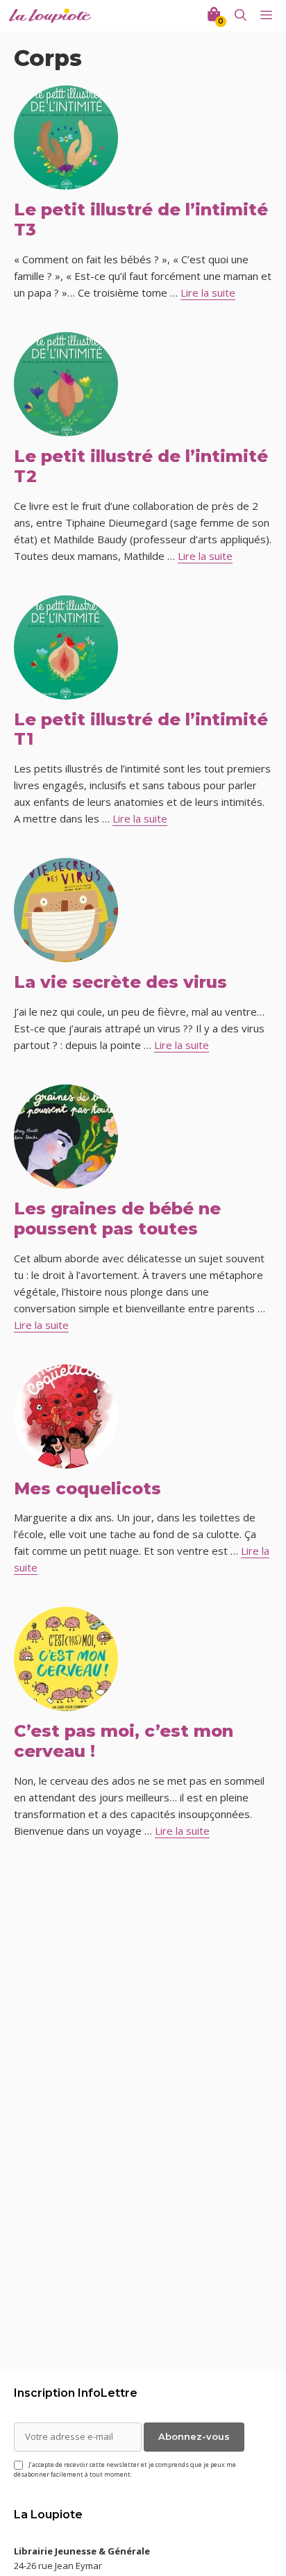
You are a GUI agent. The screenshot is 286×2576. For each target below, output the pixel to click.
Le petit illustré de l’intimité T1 (141, 729)
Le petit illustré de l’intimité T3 (141, 220)
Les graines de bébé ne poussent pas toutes (117, 1219)
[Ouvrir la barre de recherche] (241, 16)
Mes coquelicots (87, 1488)
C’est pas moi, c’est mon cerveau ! (124, 1741)
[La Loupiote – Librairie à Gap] (50, 16)
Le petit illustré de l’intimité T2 (141, 466)
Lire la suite (208, 292)
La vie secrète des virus (120, 982)
